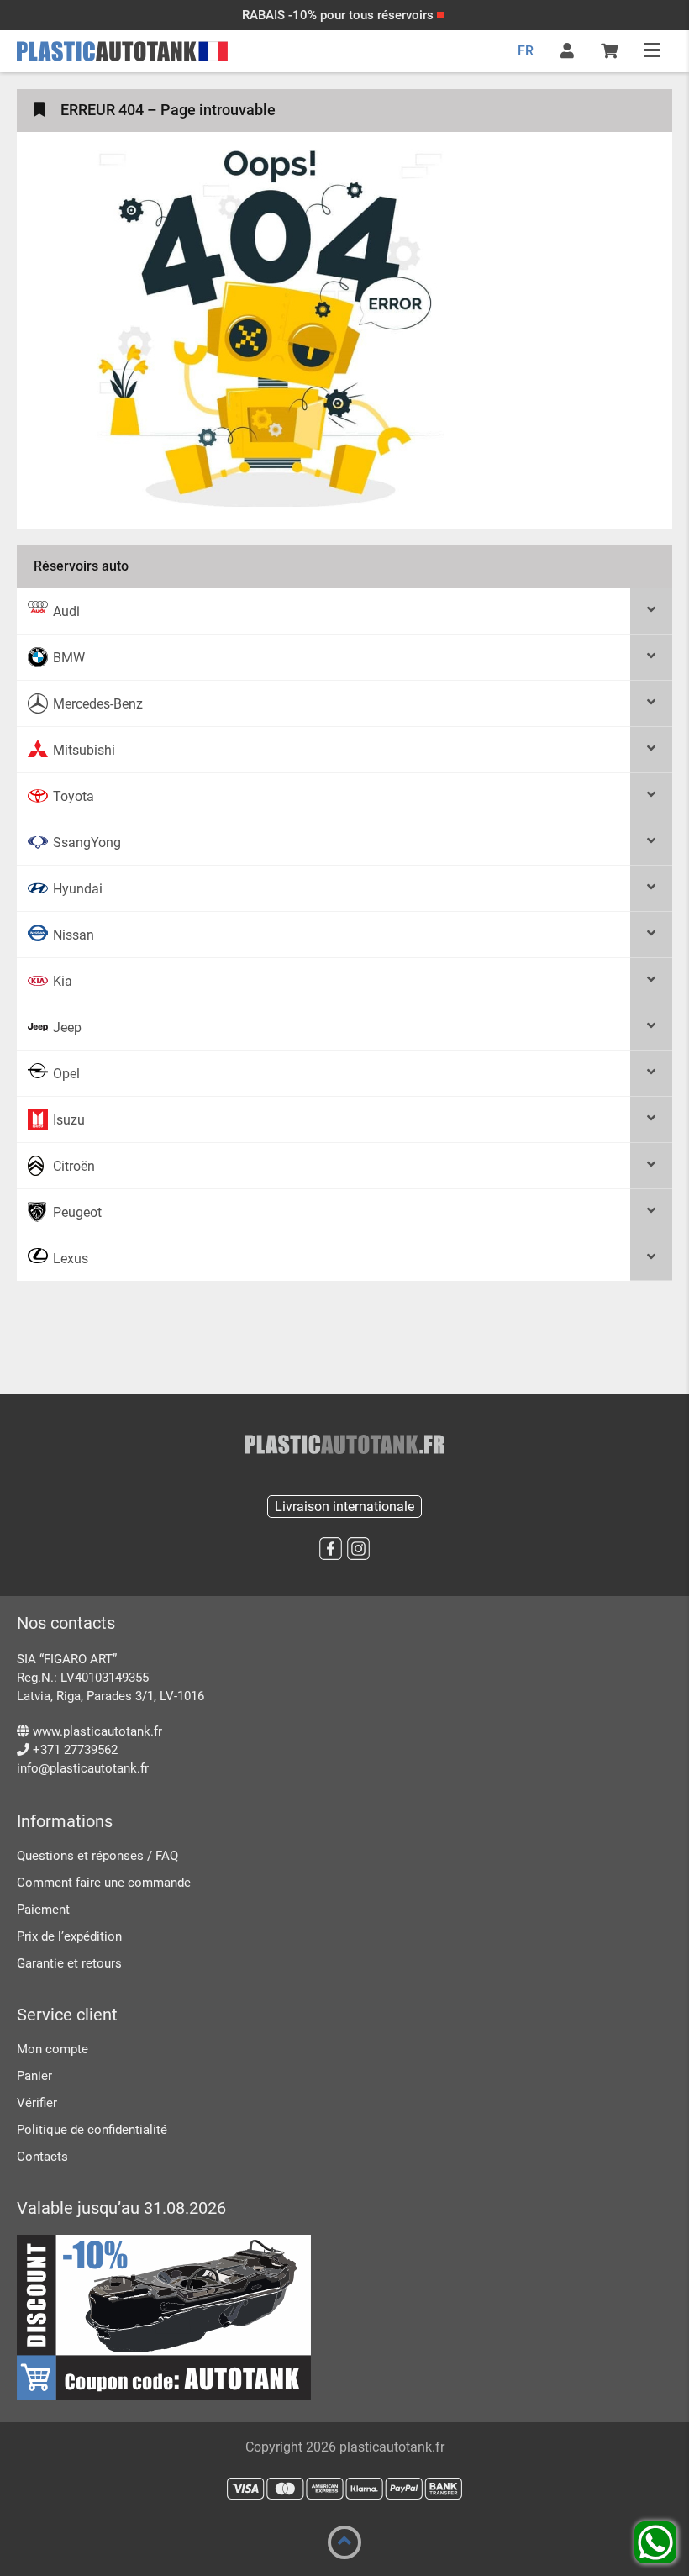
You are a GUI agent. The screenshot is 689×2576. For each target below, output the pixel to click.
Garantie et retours (69, 1963)
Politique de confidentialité (92, 2130)
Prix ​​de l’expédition (69, 1936)
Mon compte (53, 2049)
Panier (34, 2076)
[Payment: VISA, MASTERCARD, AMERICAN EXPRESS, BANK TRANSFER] (344, 2489)
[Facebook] (331, 1549)
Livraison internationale (344, 1507)
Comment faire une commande (104, 1883)
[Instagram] (358, 1549)
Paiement (43, 1910)
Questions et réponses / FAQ (97, 1856)
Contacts (42, 2157)
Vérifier (37, 2103)
